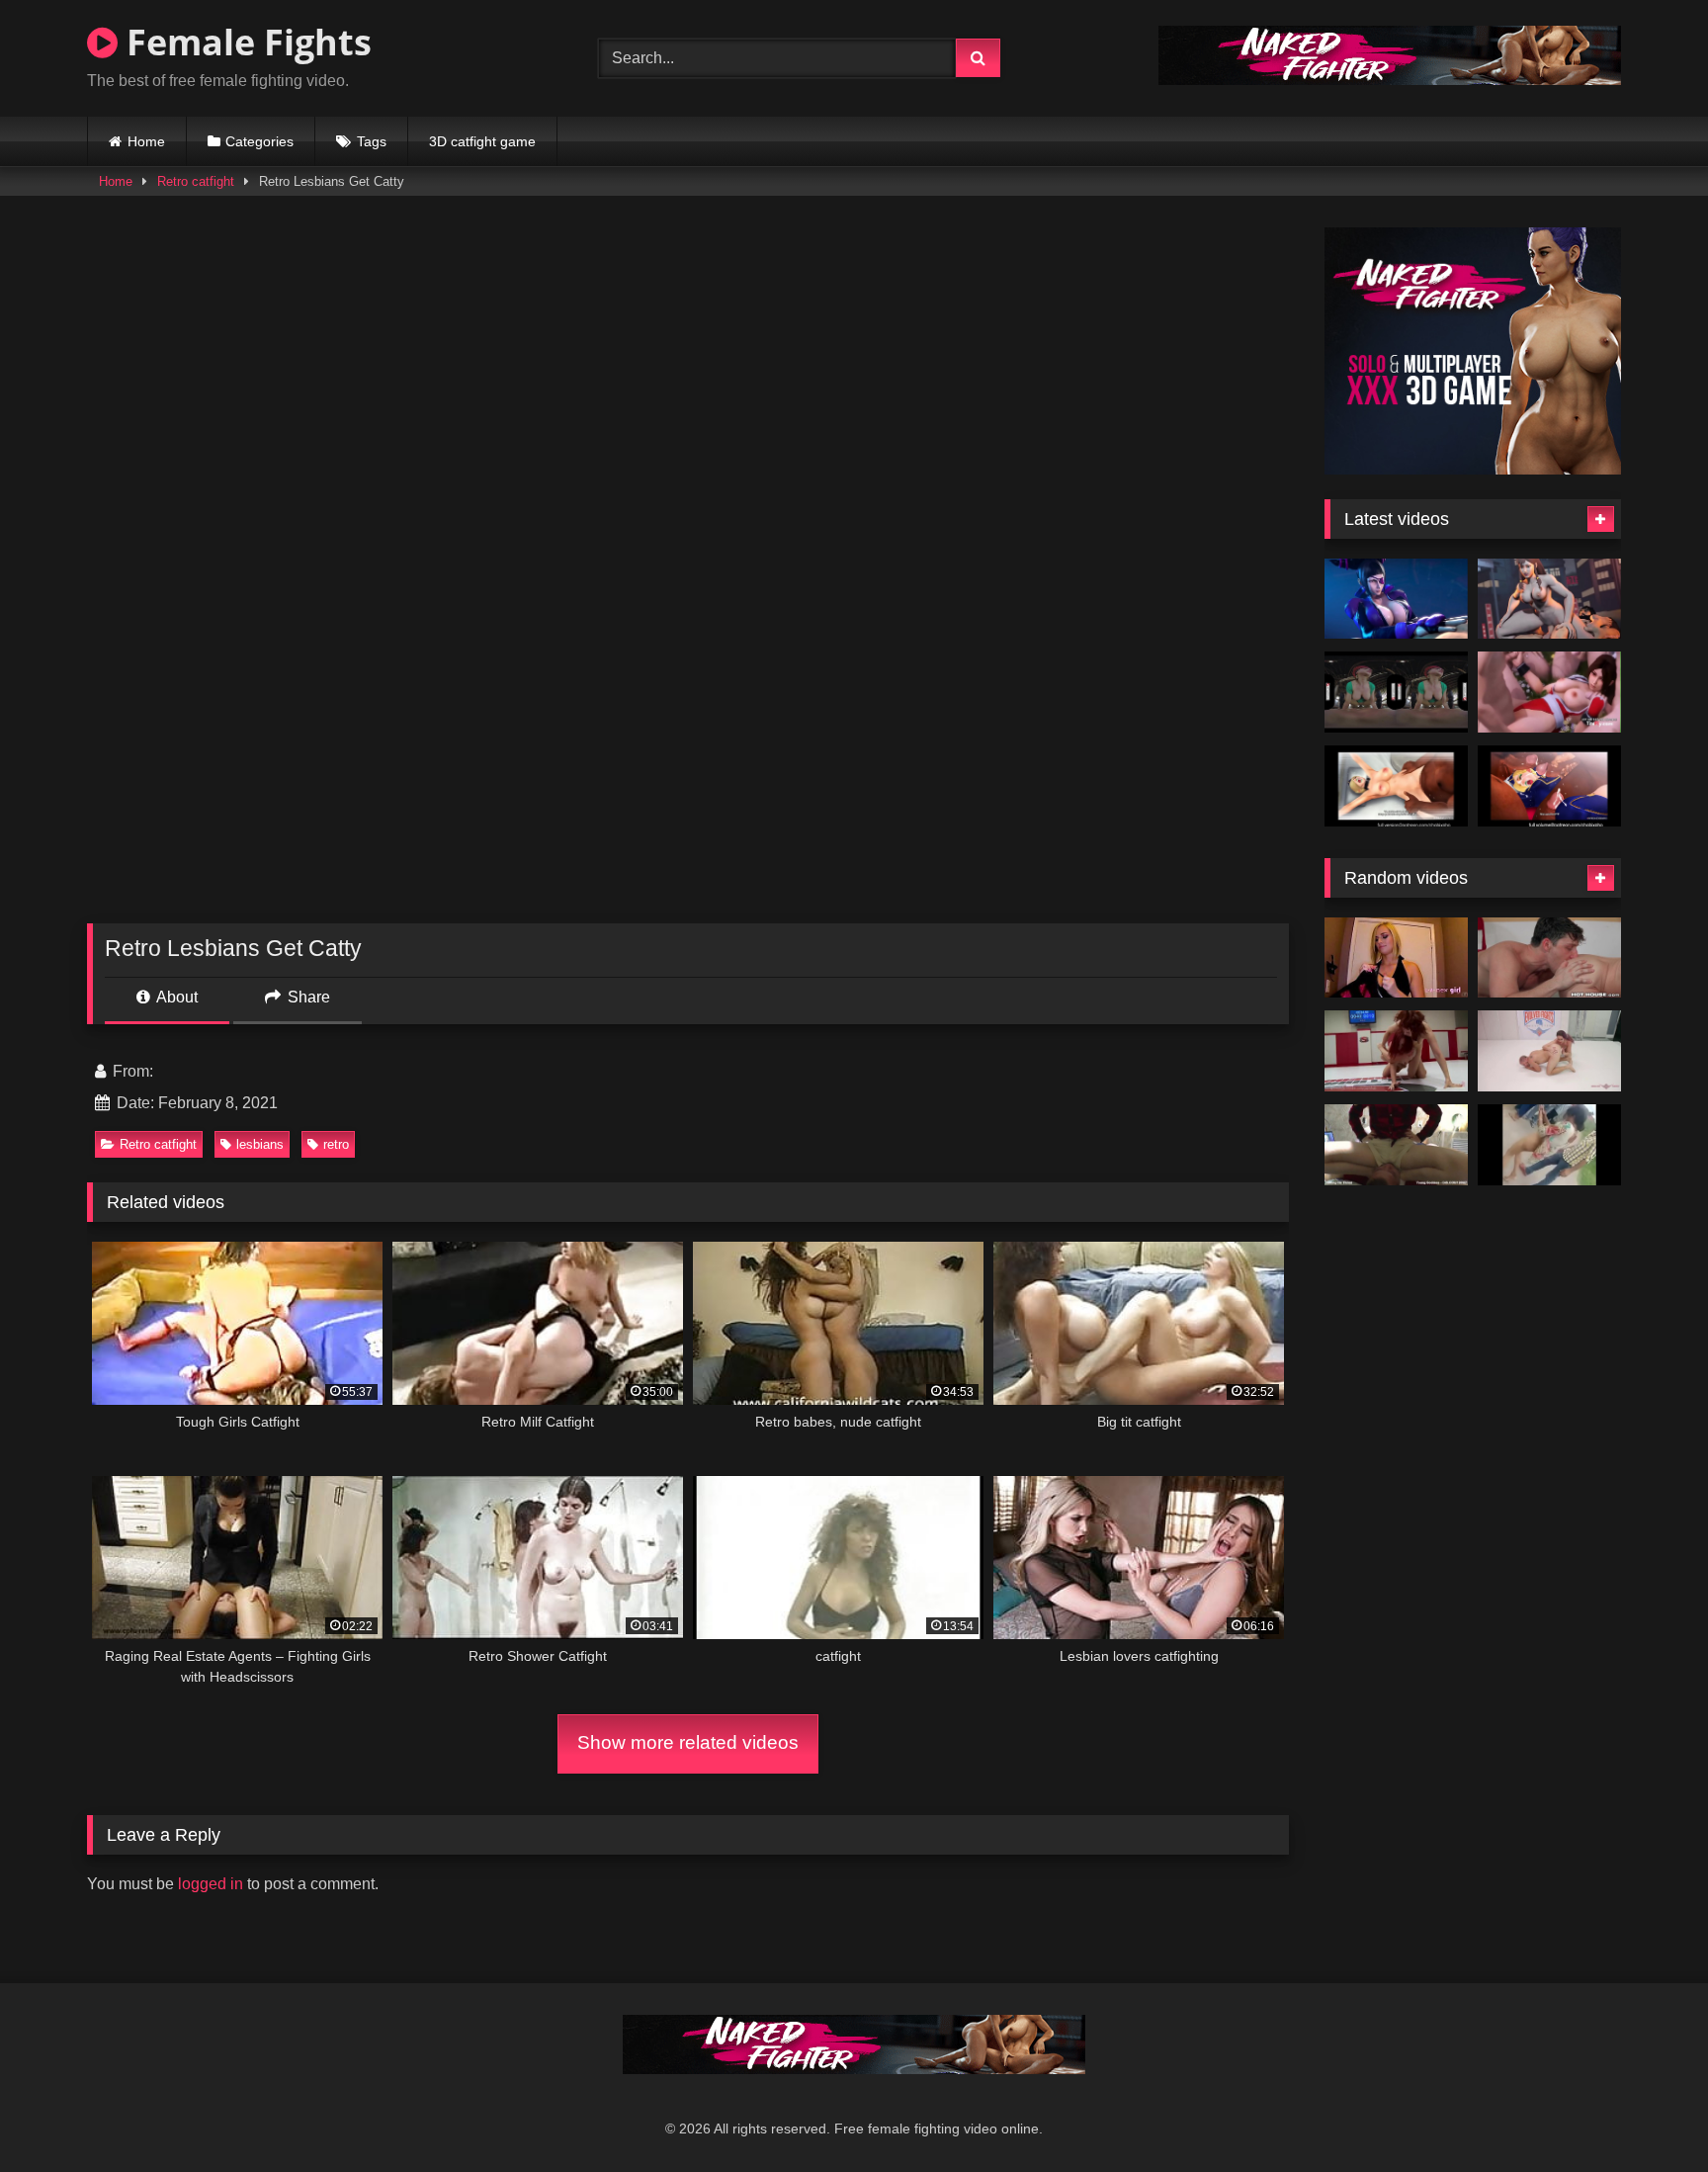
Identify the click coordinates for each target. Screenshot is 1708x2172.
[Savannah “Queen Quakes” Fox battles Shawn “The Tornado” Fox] (1549, 1051)
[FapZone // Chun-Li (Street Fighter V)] (1549, 599)
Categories (259, 141)
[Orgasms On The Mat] (1396, 1051)
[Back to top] (1647, 2113)
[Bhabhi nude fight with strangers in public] (1549, 1145)
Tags (372, 141)
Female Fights (245, 42)
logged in (211, 1884)
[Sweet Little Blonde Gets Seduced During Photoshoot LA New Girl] (1396, 958)
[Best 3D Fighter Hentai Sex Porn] (1549, 692)
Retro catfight (196, 181)
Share (307, 997)
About (175, 997)
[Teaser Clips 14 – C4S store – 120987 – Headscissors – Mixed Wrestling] (1396, 1145)
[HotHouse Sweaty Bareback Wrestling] (1549, 958)
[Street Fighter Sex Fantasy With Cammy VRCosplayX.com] (1396, 692)
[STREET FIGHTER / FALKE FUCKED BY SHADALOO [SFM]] (1396, 786)
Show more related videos (688, 1742)
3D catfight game (482, 141)
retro (336, 1144)
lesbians (260, 1144)
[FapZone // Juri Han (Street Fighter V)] (1396, 599)
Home (146, 141)
